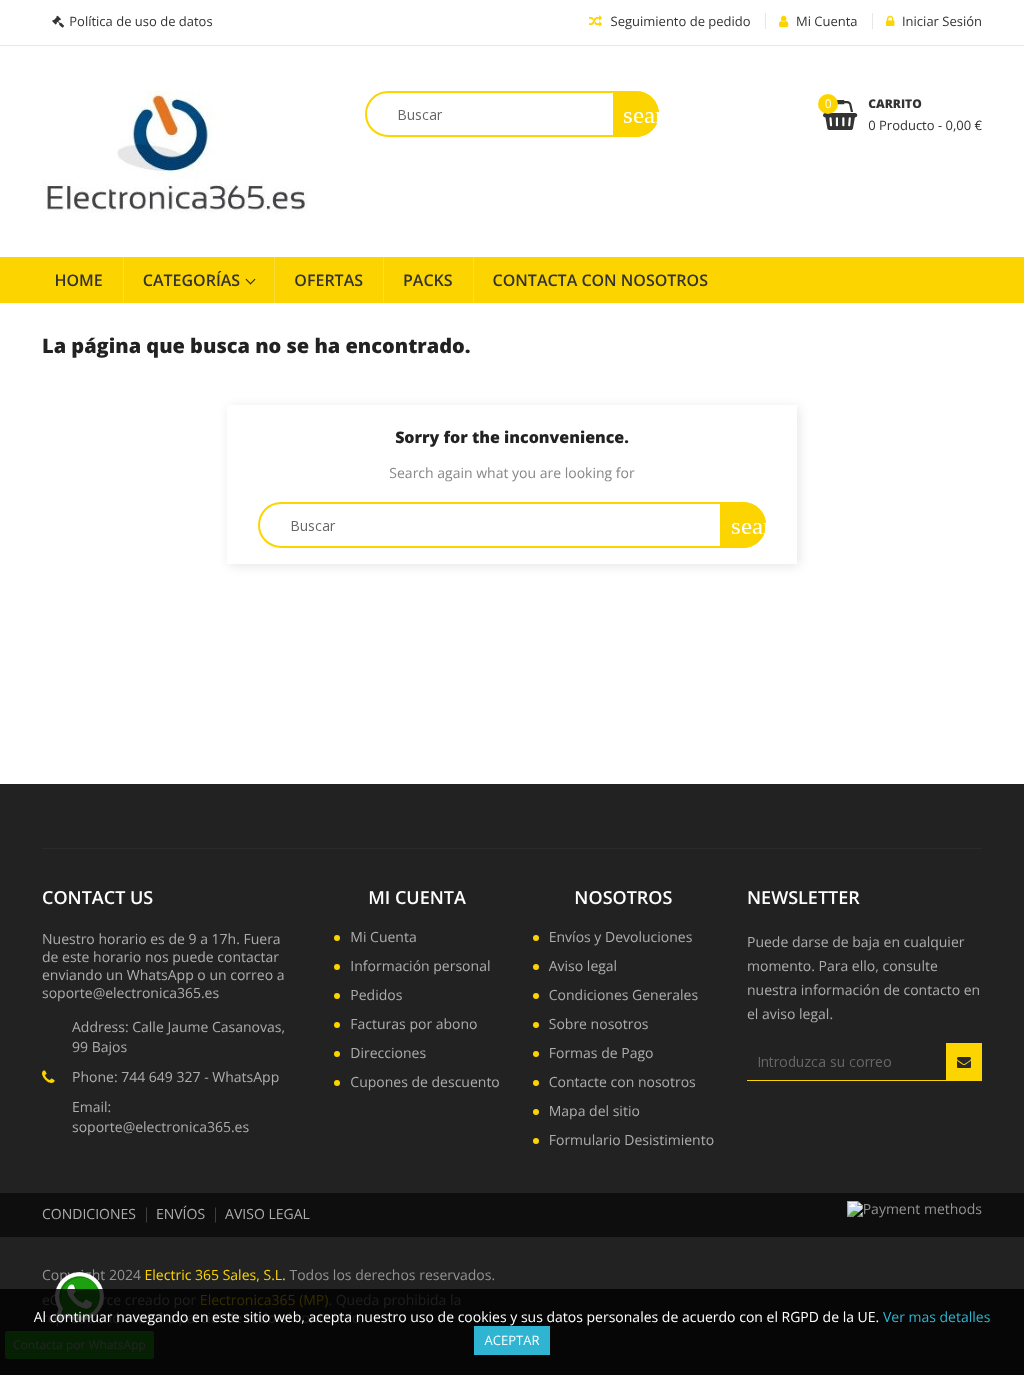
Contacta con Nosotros (600, 280)
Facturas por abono (413, 1026)
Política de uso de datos (140, 21)
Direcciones (388, 1055)
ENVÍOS (180, 1214)
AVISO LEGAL (267, 1214)
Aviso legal (583, 968)
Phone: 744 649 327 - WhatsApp (175, 1077)
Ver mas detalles (936, 1317)
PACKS (428, 280)
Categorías (194, 280)
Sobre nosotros (599, 1026)
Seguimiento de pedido (678, 21)
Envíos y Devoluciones (621, 939)
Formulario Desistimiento (631, 1142)
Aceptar (512, 1340)
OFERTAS (328, 280)
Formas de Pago (601, 1055)
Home (79, 280)
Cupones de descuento (424, 1084)
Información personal (420, 968)
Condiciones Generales (623, 997)
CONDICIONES (89, 1214)
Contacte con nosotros (622, 1084)
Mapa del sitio (594, 1113)
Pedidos (376, 997)
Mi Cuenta (417, 898)
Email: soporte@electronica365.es (160, 1117)
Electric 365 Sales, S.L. (215, 1275)
